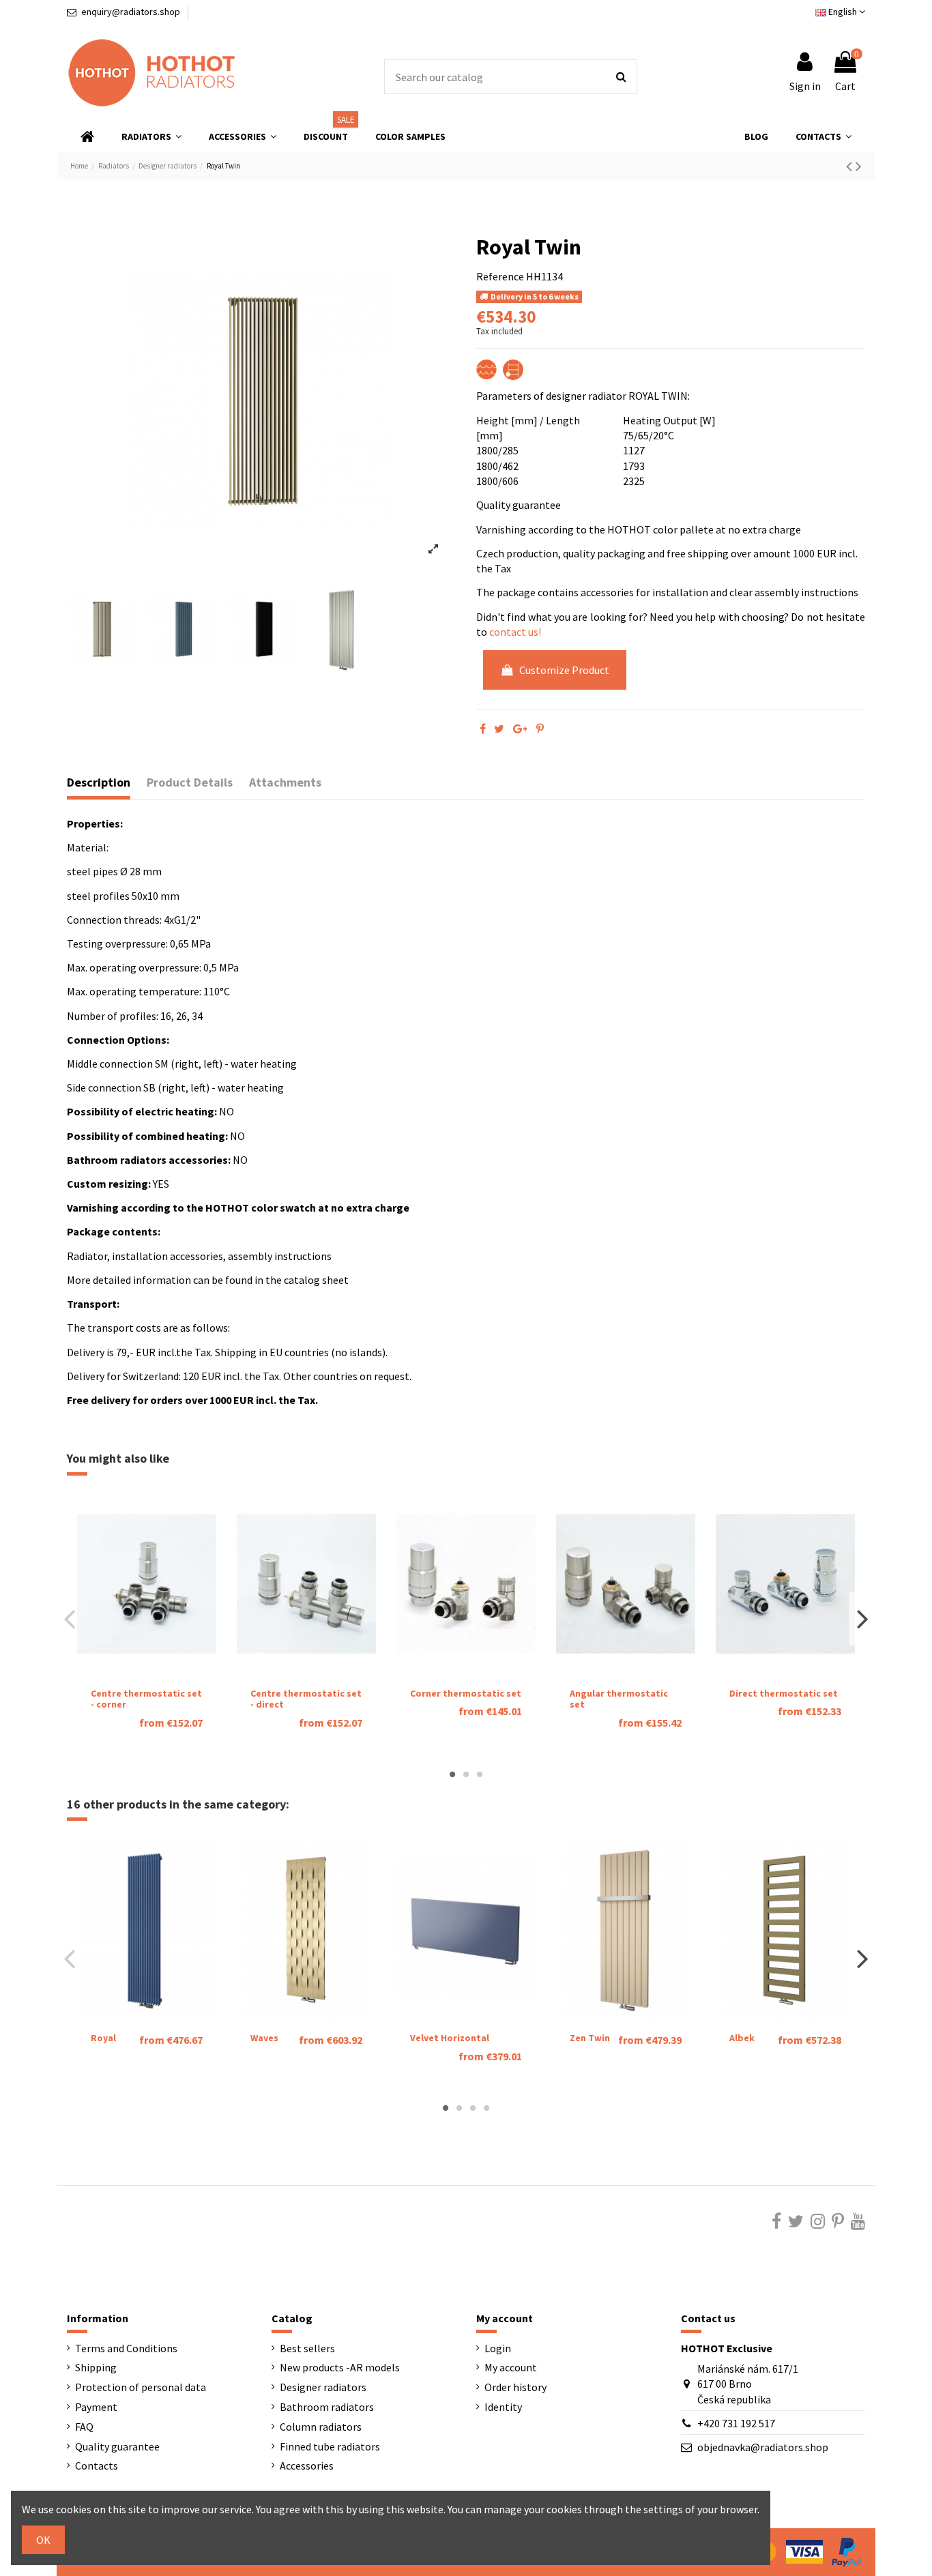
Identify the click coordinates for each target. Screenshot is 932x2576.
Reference (500, 276)
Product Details (190, 782)
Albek (742, 2038)
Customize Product (564, 670)
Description (99, 782)
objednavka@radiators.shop (763, 2447)
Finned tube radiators (330, 2446)
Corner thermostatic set (466, 1693)
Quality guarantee (117, 2446)
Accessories (307, 2465)
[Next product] (859, 166)
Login (498, 2348)
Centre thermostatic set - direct (306, 1699)
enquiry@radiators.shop (131, 12)
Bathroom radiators (327, 2407)
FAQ (84, 2427)
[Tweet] (499, 729)
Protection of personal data (141, 2387)
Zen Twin (590, 2038)
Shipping (96, 2367)
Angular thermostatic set (619, 1699)
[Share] (483, 729)
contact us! (515, 632)
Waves (264, 2038)
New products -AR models (340, 2367)
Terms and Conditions (126, 2348)
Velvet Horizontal (450, 2038)
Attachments (285, 782)
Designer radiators (323, 2387)
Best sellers (307, 2348)
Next (862, 1619)
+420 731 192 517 (736, 2423)
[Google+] (520, 729)
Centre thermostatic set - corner (146, 1699)
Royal (103, 2038)
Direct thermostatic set (784, 1693)
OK (43, 2540)
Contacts (97, 2465)
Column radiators (321, 2427)
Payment (96, 2407)
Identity (503, 2407)
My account (511, 2367)
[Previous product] (851, 166)
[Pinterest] (540, 729)
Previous (70, 1619)
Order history (515, 2387)
